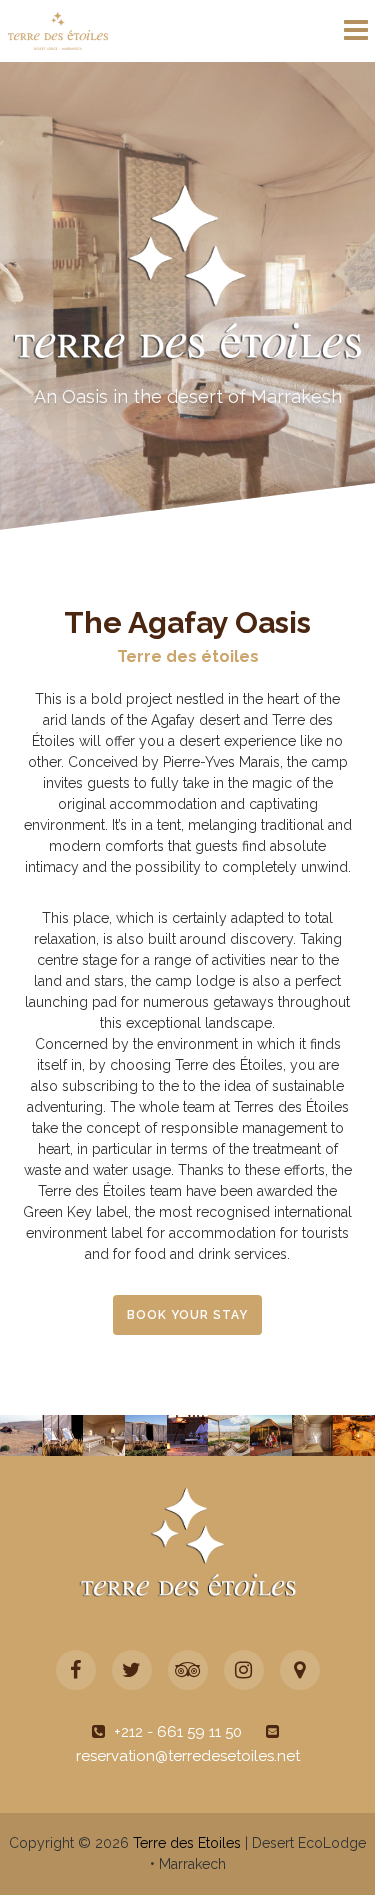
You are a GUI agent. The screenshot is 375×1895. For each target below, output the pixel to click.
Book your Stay (187, 1315)
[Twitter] (132, 1670)
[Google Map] (300, 1670)
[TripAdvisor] (188, 1670)
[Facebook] (76, 1670)
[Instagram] (244, 1670)
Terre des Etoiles (187, 1843)
